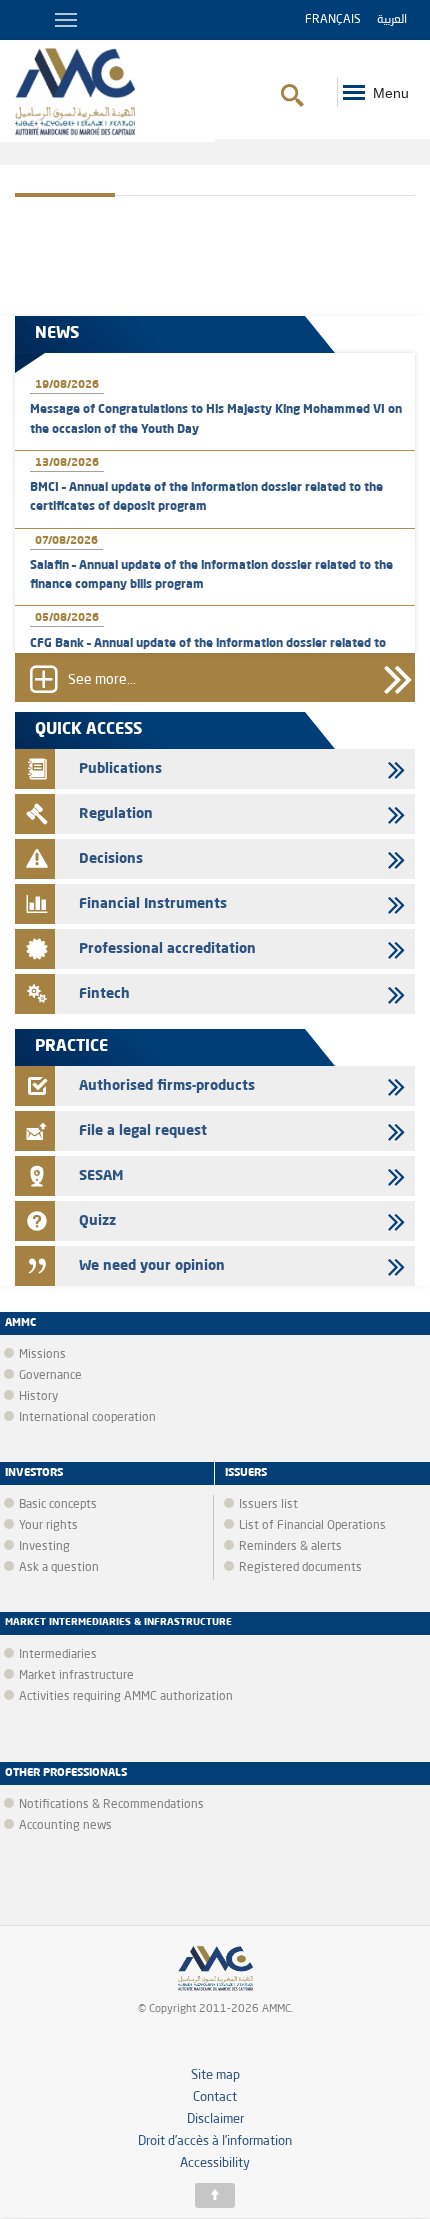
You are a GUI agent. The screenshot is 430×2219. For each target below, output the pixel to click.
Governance (50, 1376)
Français (333, 20)
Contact (215, 2097)
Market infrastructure (76, 1676)
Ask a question (59, 1568)
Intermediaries (58, 1655)
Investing (44, 1547)
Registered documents (300, 1568)
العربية (392, 20)
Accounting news (65, 1826)
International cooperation (87, 1418)
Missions (42, 1355)
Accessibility (215, 2163)
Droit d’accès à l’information (215, 2141)
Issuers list (268, 1505)
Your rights (48, 1526)
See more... (102, 680)
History (38, 1397)
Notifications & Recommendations (111, 1805)
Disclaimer (215, 2119)
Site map (215, 2075)
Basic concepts (58, 1505)
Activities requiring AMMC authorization (126, 1697)
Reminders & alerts (290, 1547)
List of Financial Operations (312, 1526)
